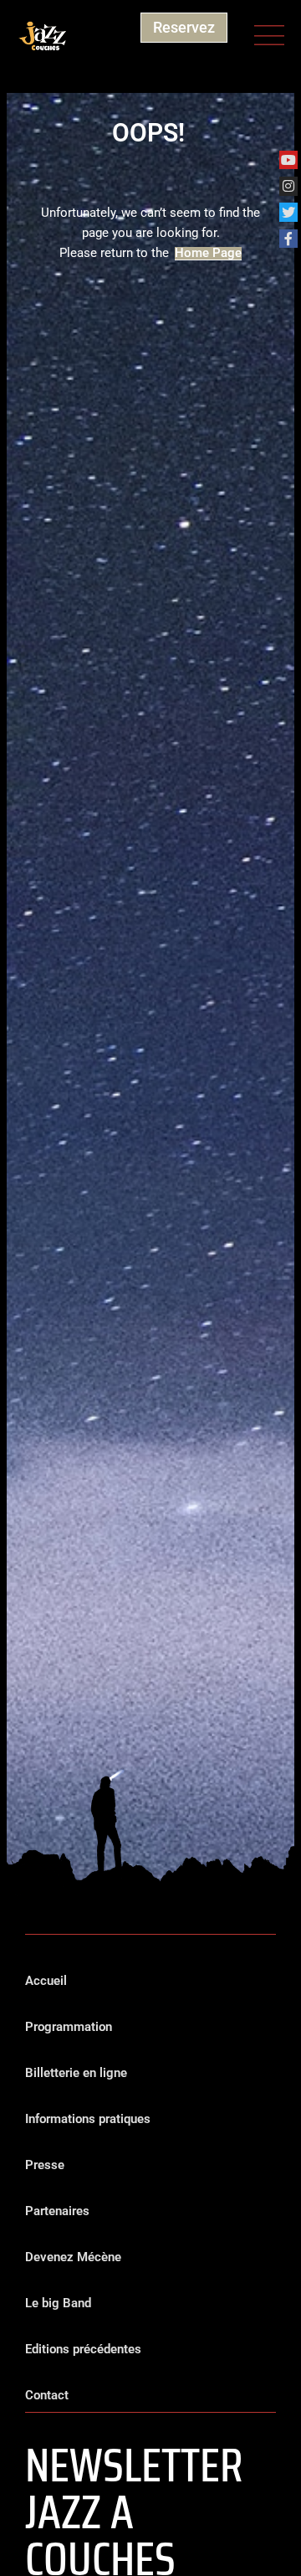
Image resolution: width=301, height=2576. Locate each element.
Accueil (46, 1981)
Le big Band (58, 2303)
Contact (47, 2395)
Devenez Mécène (73, 2257)
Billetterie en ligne (76, 2073)
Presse (45, 2165)
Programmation (69, 2027)
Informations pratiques (88, 2119)
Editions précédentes (83, 2349)
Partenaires (57, 2211)
